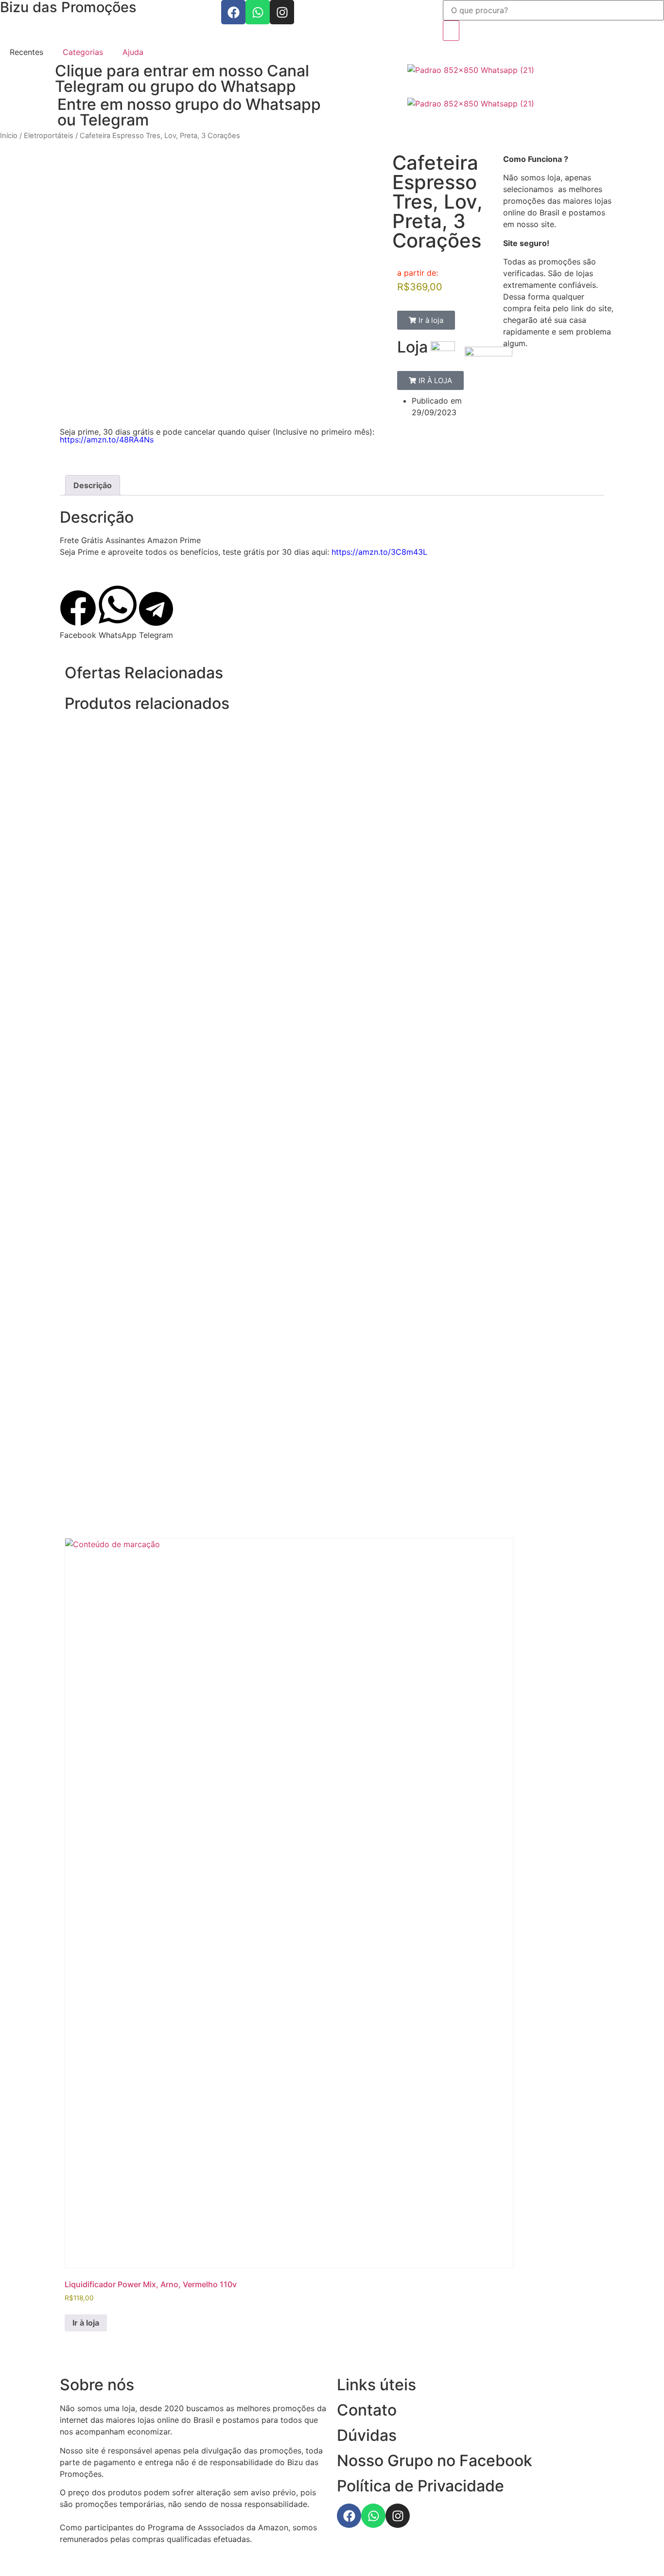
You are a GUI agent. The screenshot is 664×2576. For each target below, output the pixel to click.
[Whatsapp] (258, 12)
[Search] (451, 31)
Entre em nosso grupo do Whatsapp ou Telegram (189, 112)
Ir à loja (86, 2323)
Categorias (83, 52)
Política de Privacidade (420, 2486)
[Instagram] (282, 12)
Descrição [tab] (93, 485)
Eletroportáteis (49, 136)
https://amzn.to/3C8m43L (379, 552)
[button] (426, 320)
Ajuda (133, 52)
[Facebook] (233, 12)
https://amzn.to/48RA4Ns (107, 440)
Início (9, 136)
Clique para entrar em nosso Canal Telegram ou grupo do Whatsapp (182, 79)
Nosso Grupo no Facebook (435, 2461)
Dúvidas (367, 2435)
